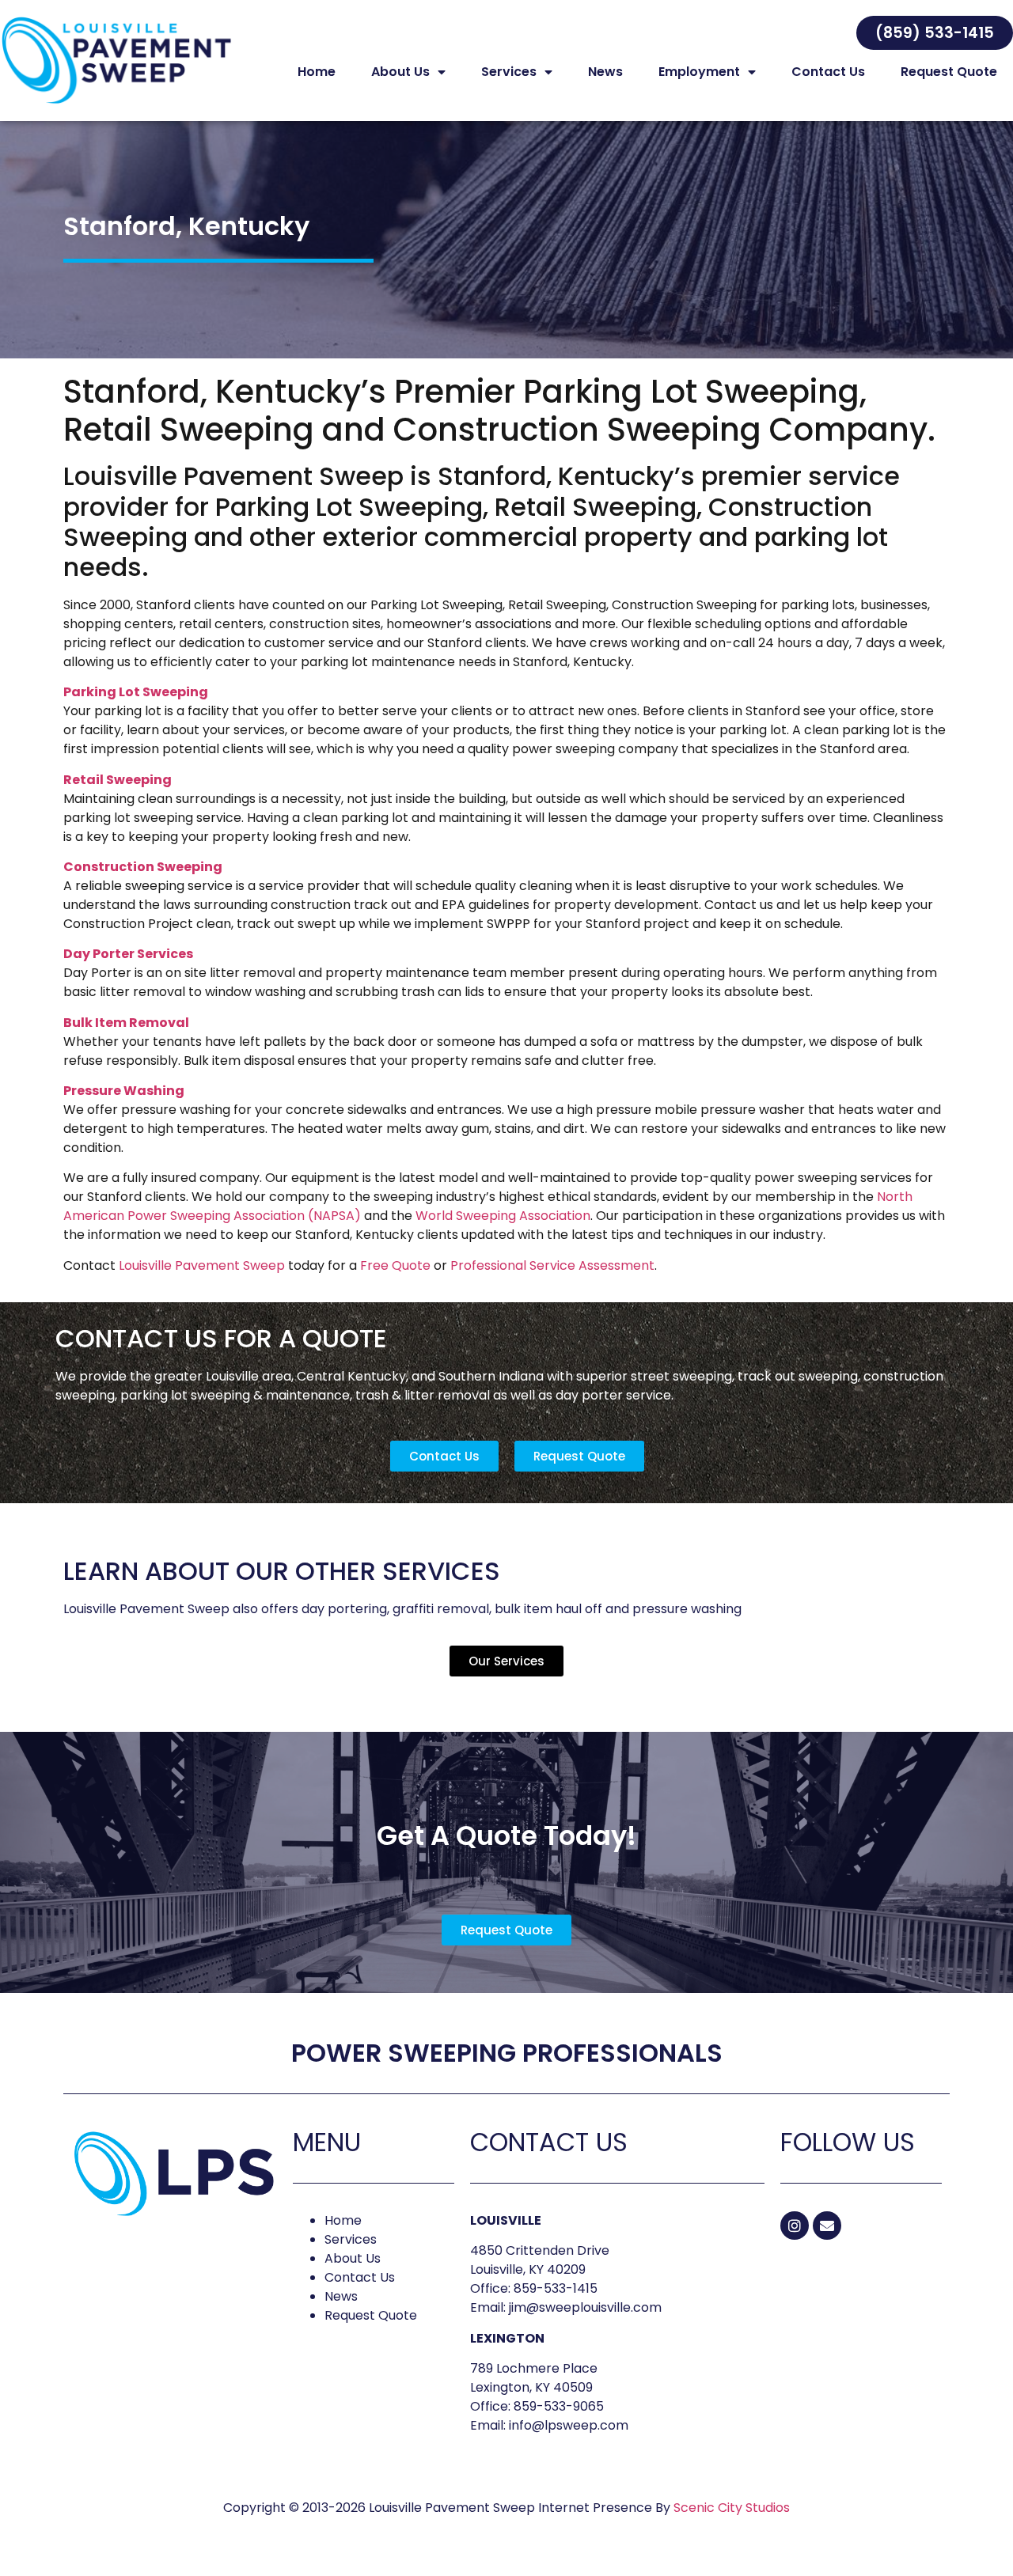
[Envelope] (827, 2226)
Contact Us (828, 72)
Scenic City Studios (732, 2508)
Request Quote (949, 72)
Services (509, 72)
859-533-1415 (556, 2288)
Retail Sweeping (118, 780)
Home (317, 72)
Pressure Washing (124, 1091)
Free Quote (395, 1265)
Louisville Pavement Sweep (202, 1265)
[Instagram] (795, 2226)
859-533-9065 (559, 2406)
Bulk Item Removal (126, 1023)
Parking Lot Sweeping (136, 692)
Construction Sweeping (143, 867)
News (605, 72)
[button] (935, 33)
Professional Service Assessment (552, 1265)
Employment (699, 72)
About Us (400, 72)
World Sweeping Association (503, 1216)
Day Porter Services (128, 954)
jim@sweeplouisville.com (585, 2307)
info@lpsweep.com (569, 2425)
